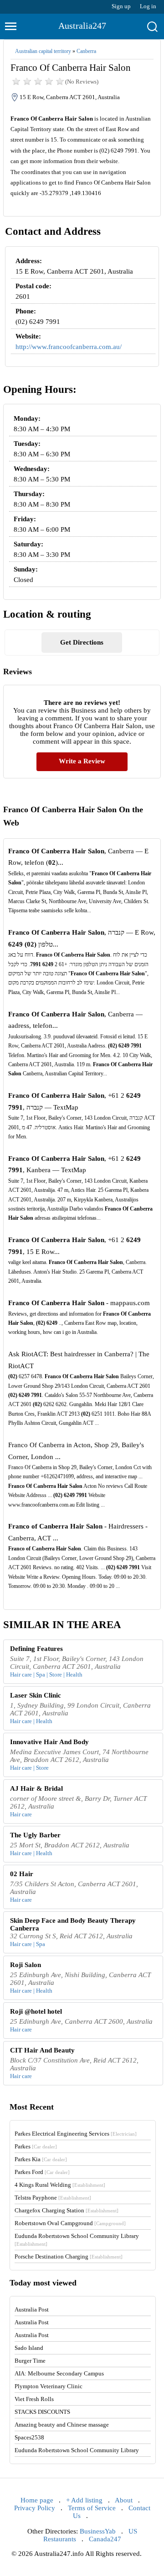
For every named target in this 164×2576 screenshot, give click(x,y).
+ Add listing (84, 2500)
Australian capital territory (43, 51)
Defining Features (36, 1649)
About (124, 2500)
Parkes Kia (41, 2159)
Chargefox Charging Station (67, 2210)
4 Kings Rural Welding (60, 2185)
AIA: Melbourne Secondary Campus (59, 2373)
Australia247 (82, 26)
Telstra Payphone (53, 2198)
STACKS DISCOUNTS (42, 2412)
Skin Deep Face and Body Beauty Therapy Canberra (73, 1924)
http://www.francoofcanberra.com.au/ (69, 347)
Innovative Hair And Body (49, 1742)
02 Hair (22, 1874)
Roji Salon (26, 1965)
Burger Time (30, 2361)
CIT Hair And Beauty (42, 2050)
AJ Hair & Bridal (36, 1788)
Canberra (86, 51)
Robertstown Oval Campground (70, 2223)
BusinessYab (98, 2531)
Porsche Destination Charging (69, 2256)
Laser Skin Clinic (36, 1695)
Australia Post (32, 2309)
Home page (37, 2500)
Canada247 (105, 2539)
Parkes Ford (42, 2172)
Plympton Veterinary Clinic (49, 2386)
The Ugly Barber (35, 1835)
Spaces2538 (29, 2437)
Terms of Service (92, 2508)
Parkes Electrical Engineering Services (76, 2134)
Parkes (36, 2146)
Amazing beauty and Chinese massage (62, 2425)
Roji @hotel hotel (36, 2011)
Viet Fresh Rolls (34, 2399)
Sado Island (29, 2348)
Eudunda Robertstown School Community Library (77, 2450)
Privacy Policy (35, 2508)
